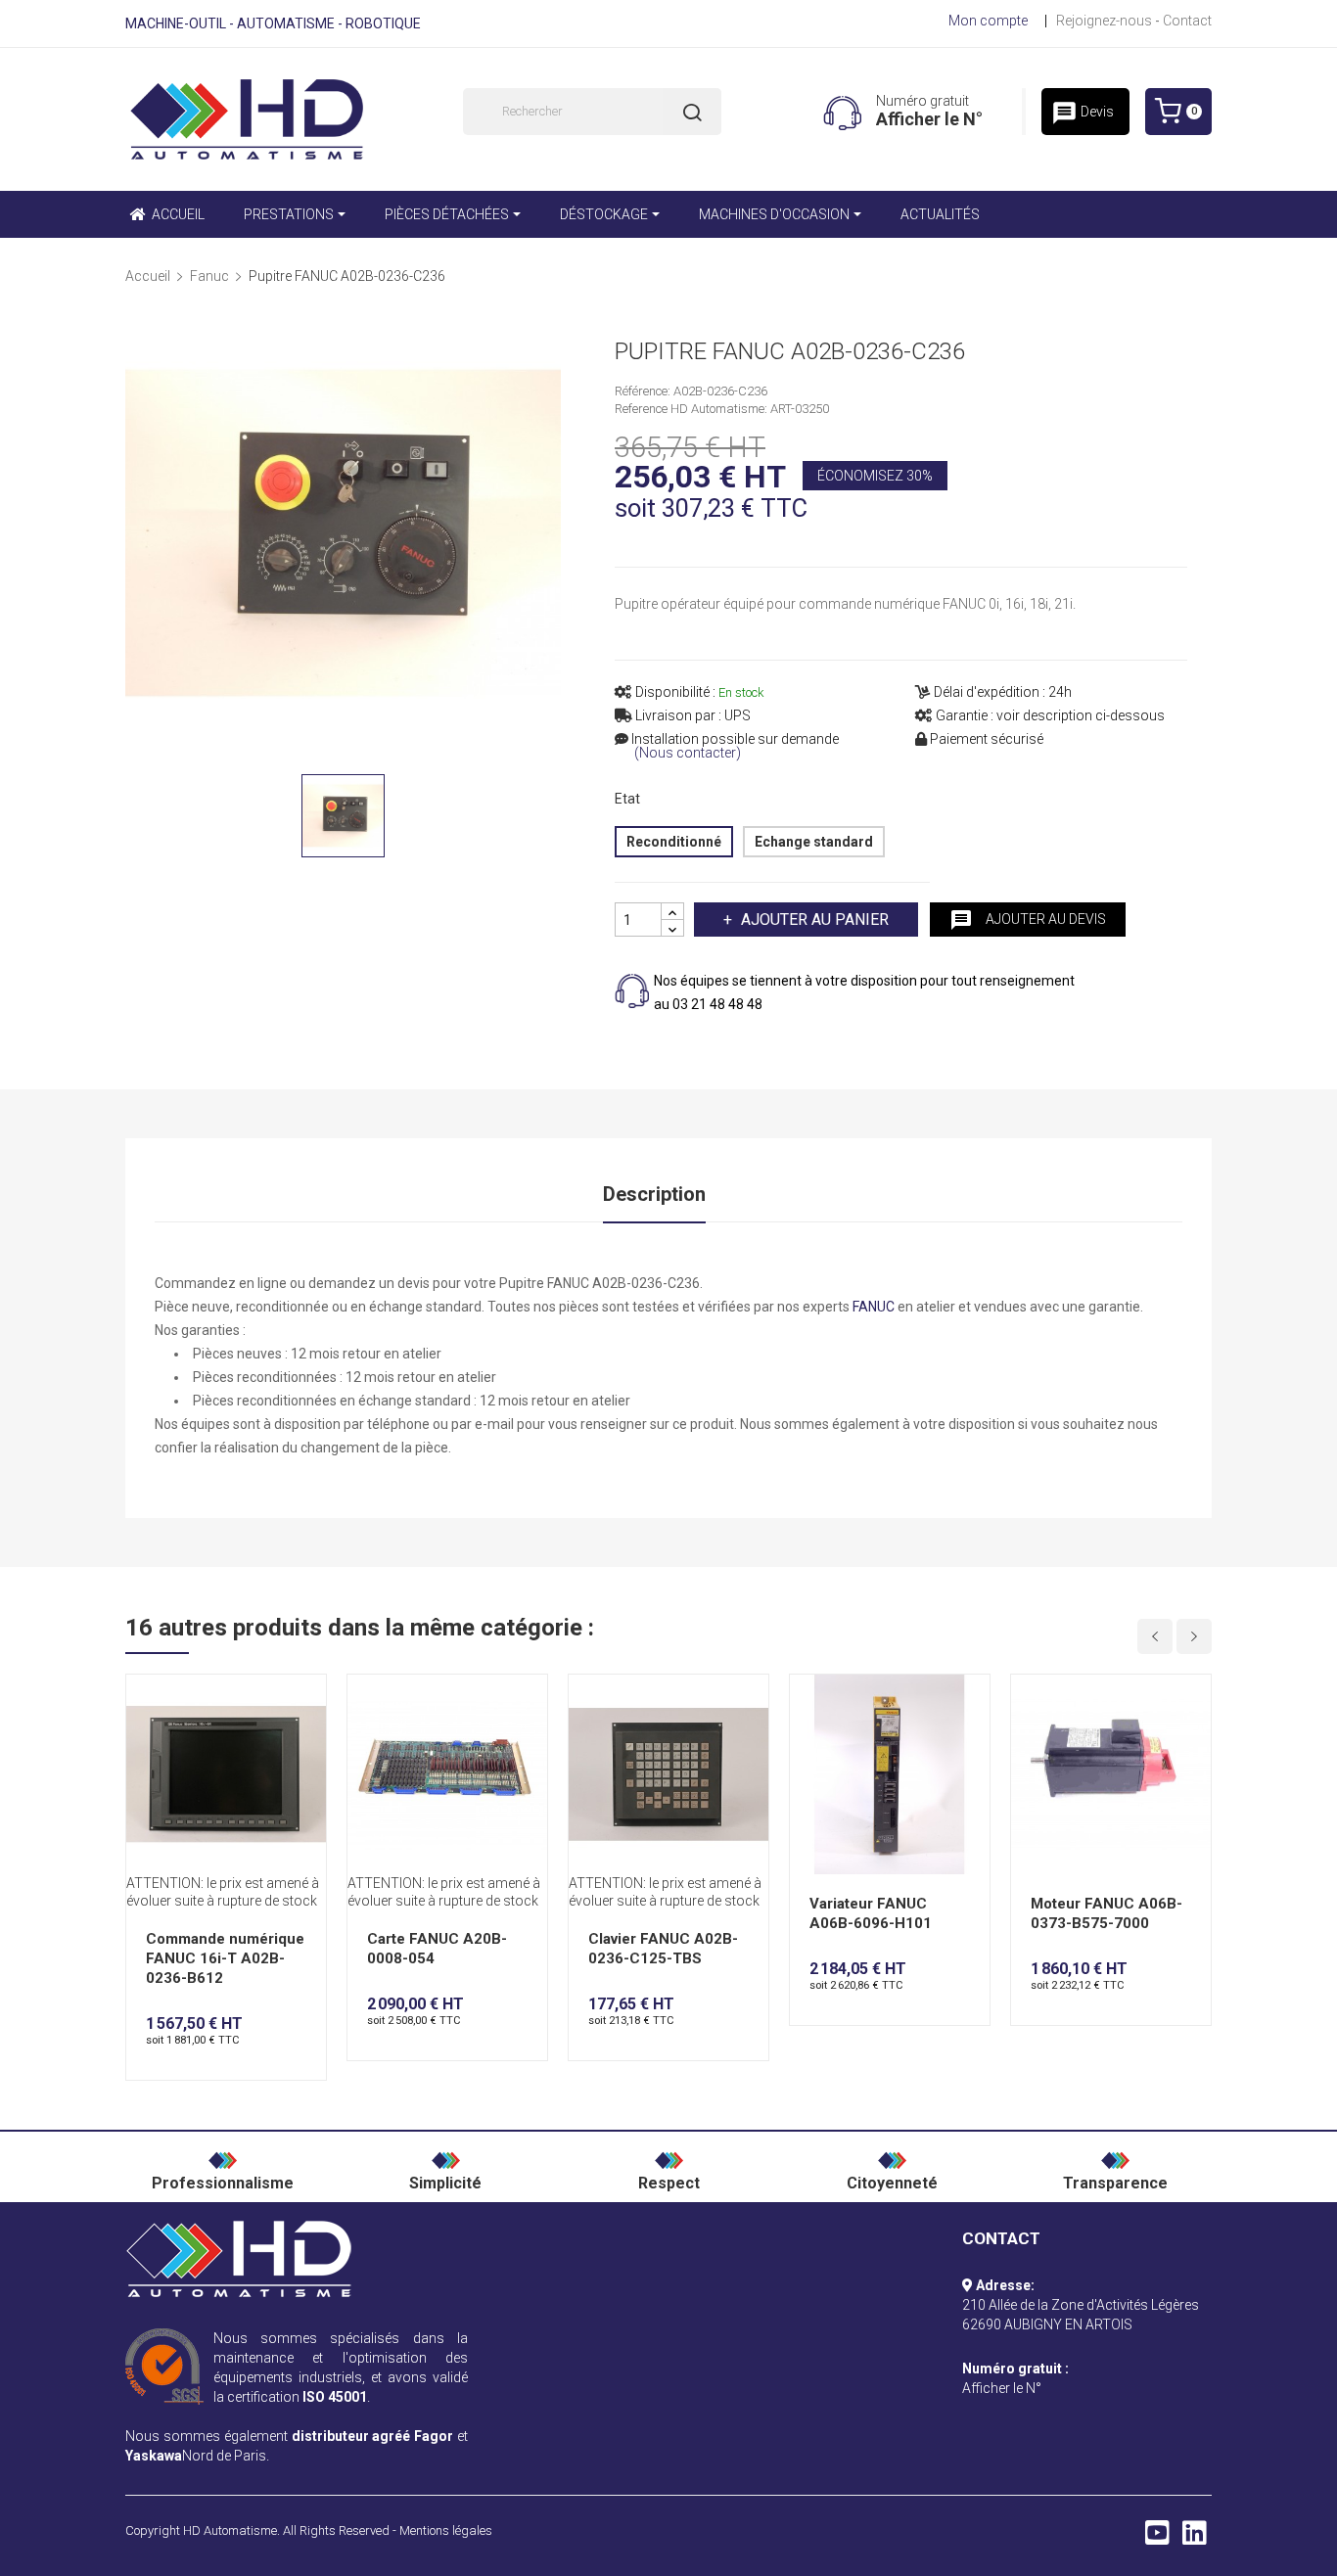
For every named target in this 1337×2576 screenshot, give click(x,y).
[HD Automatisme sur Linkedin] (1195, 2538)
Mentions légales (446, 2530)
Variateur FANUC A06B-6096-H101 (871, 1913)
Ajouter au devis (1028, 920)
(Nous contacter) (688, 753)
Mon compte (988, 21)
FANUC (874, 1307)
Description (654, 1194)
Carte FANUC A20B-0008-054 (437, 1949)
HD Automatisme (230, 2530)
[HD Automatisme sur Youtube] (1157, 2538)
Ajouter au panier (815, 920)
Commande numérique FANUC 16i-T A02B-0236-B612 (225, 1958)
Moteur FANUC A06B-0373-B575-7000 (1106, 1913)
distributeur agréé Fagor (373, 2436)
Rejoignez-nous (1104, 21)
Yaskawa (154, 2456)
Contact (1187, 21)
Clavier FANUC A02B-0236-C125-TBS (663, 1949)
